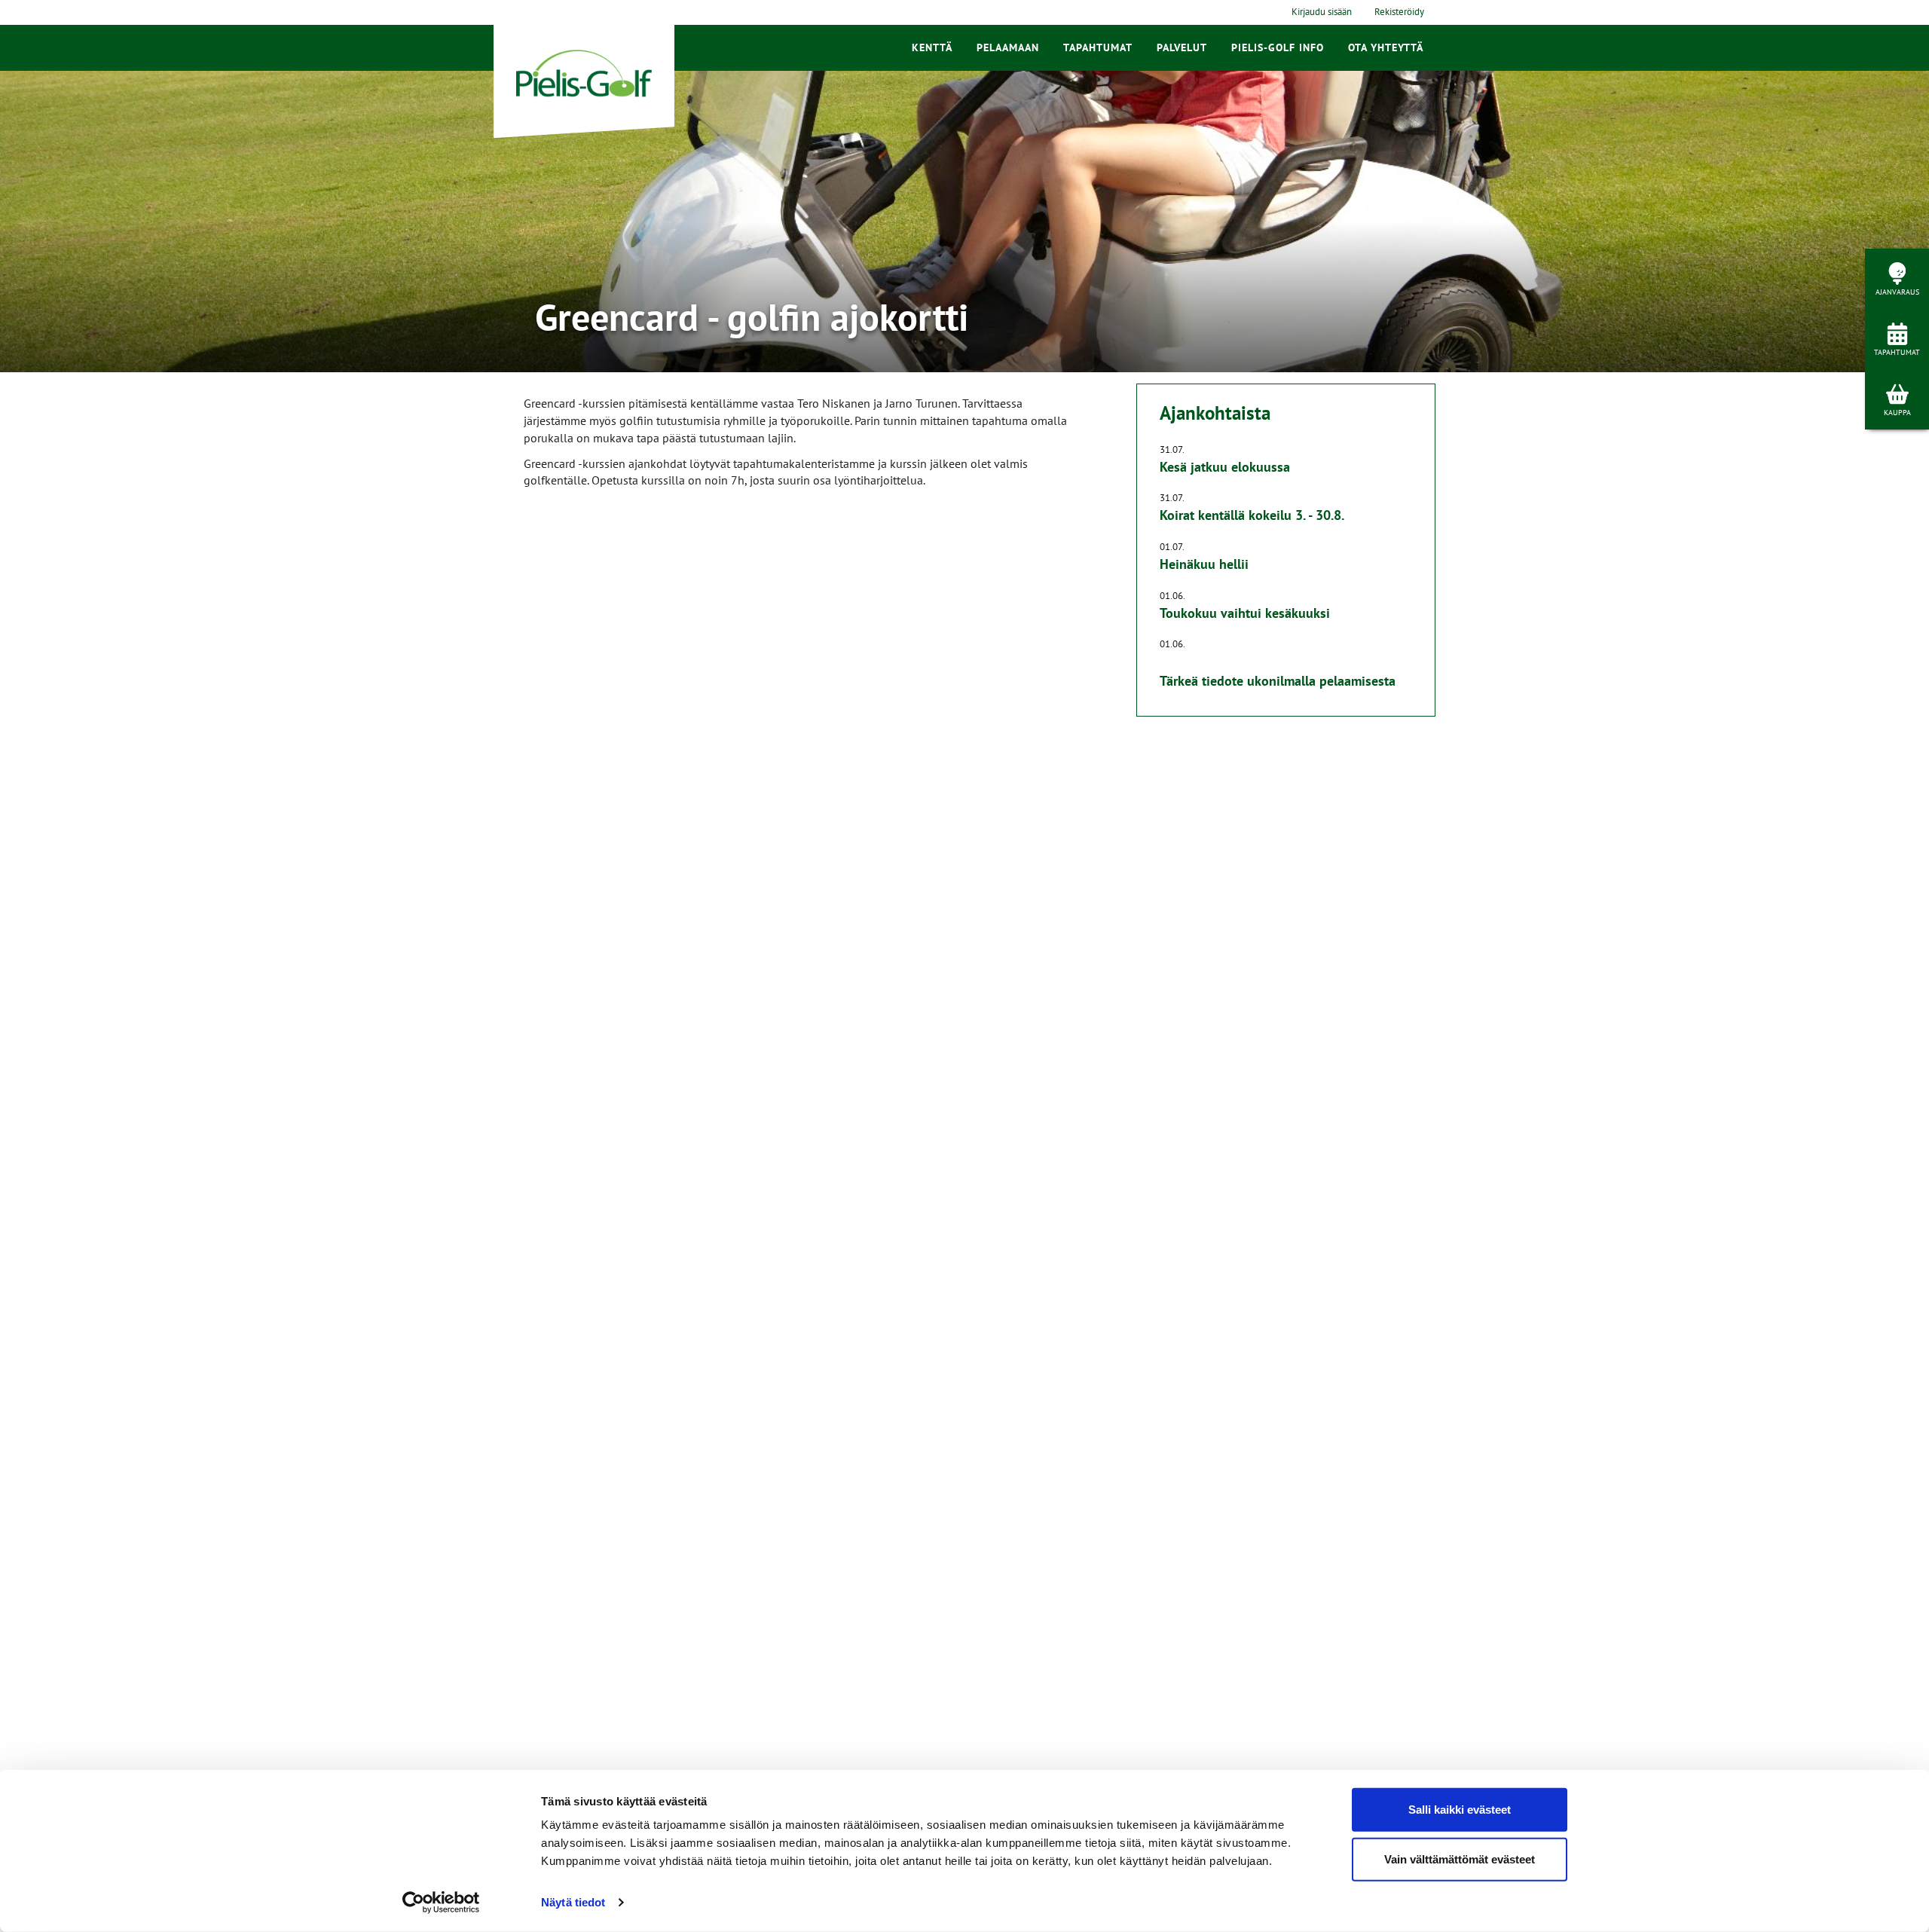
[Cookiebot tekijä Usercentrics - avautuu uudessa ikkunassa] (441, 1903)
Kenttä (932, 47)
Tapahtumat (1098, 47)
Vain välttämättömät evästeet (1460, 1859)
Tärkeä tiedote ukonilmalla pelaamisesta (1278, 681)
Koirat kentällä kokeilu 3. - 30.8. (1252, 515)
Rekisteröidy (1399, 12)
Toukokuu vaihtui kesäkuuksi (1245, 613)
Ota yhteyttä (1386, 47)
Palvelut (1182, 47)
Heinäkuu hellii (1204, 564)
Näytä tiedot (573, 1902)
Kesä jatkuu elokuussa (1225, 467)
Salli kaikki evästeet (1460, 1810)
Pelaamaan (1008, 47)
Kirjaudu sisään (1322, 12)
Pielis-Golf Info (1278, 47)
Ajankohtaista (1215, 413)
